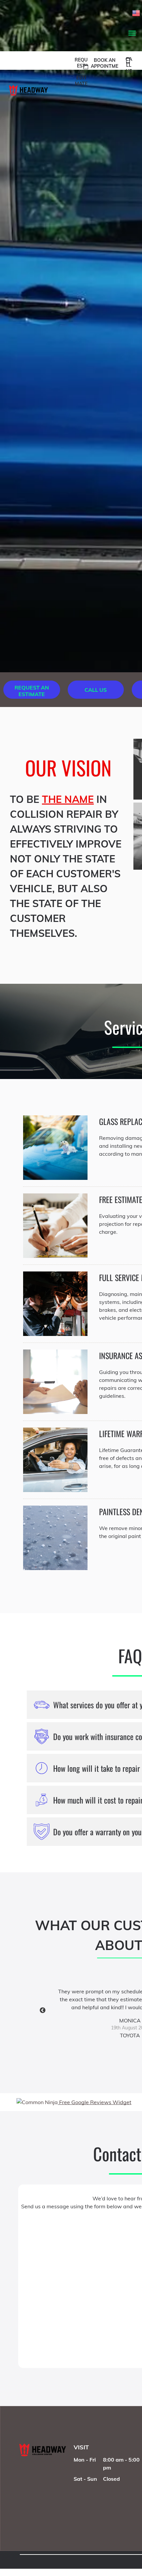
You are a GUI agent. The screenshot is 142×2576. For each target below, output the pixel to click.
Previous (43, 2011)
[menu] (132, 33)
